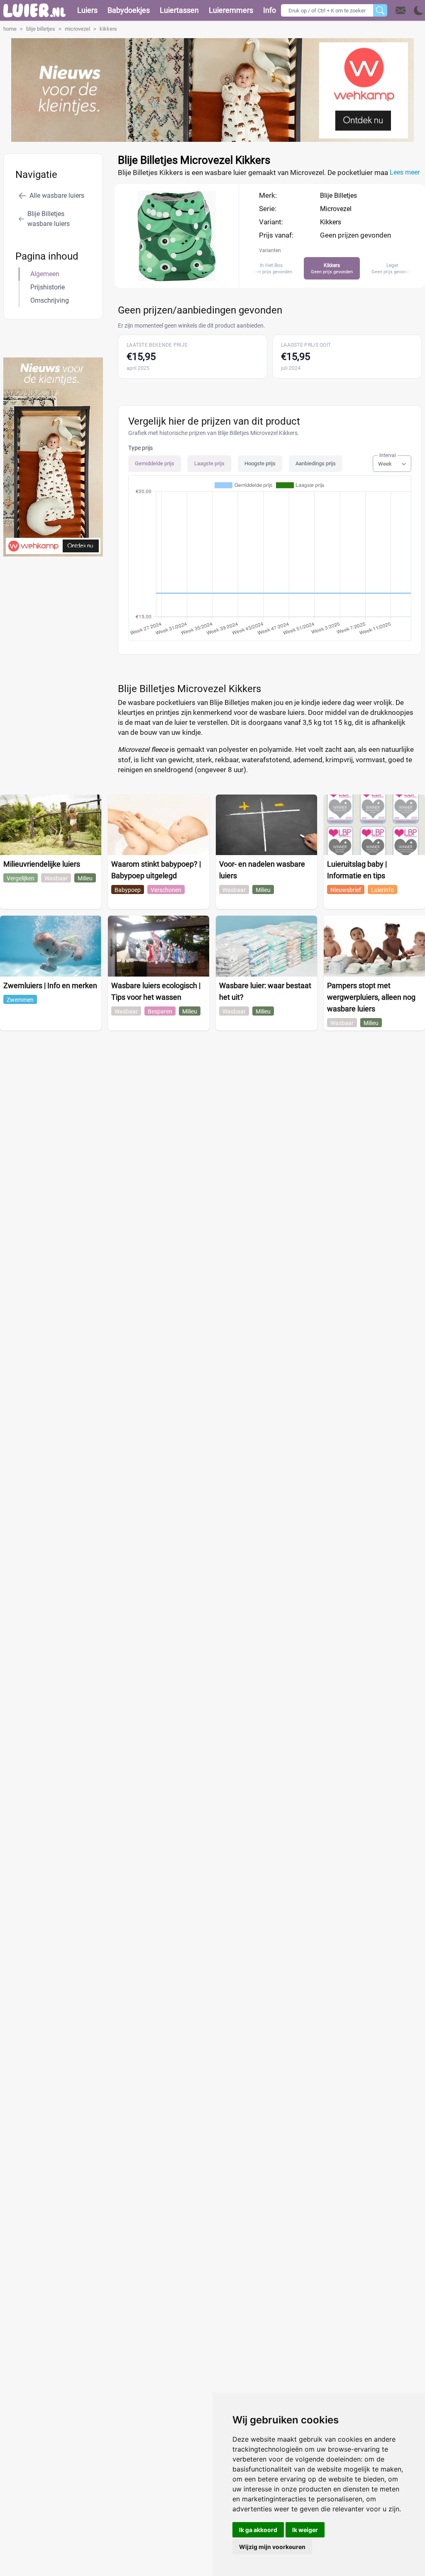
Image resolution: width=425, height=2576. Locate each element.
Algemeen (45, 274)
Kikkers (331, 222)
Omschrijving (50, 300)
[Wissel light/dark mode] (419, 11)
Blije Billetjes (338, 196)
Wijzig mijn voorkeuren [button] (272, 2547)
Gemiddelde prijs (155, 463)
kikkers (108, 29)
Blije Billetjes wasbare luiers (49, 219)
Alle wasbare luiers (57, 196)
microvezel (77, 29)
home (10, 29)
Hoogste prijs (260, 463)
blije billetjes (41, 29)
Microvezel (336, 209)
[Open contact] (401, 10)
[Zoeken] (380, 10)
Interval (388, 455)
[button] (409, 10)
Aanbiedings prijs (316, 463)
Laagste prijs (209, 463)
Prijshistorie (48, 287)
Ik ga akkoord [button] (258, 2530)
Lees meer (405, 172)
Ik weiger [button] (305, 2530)
